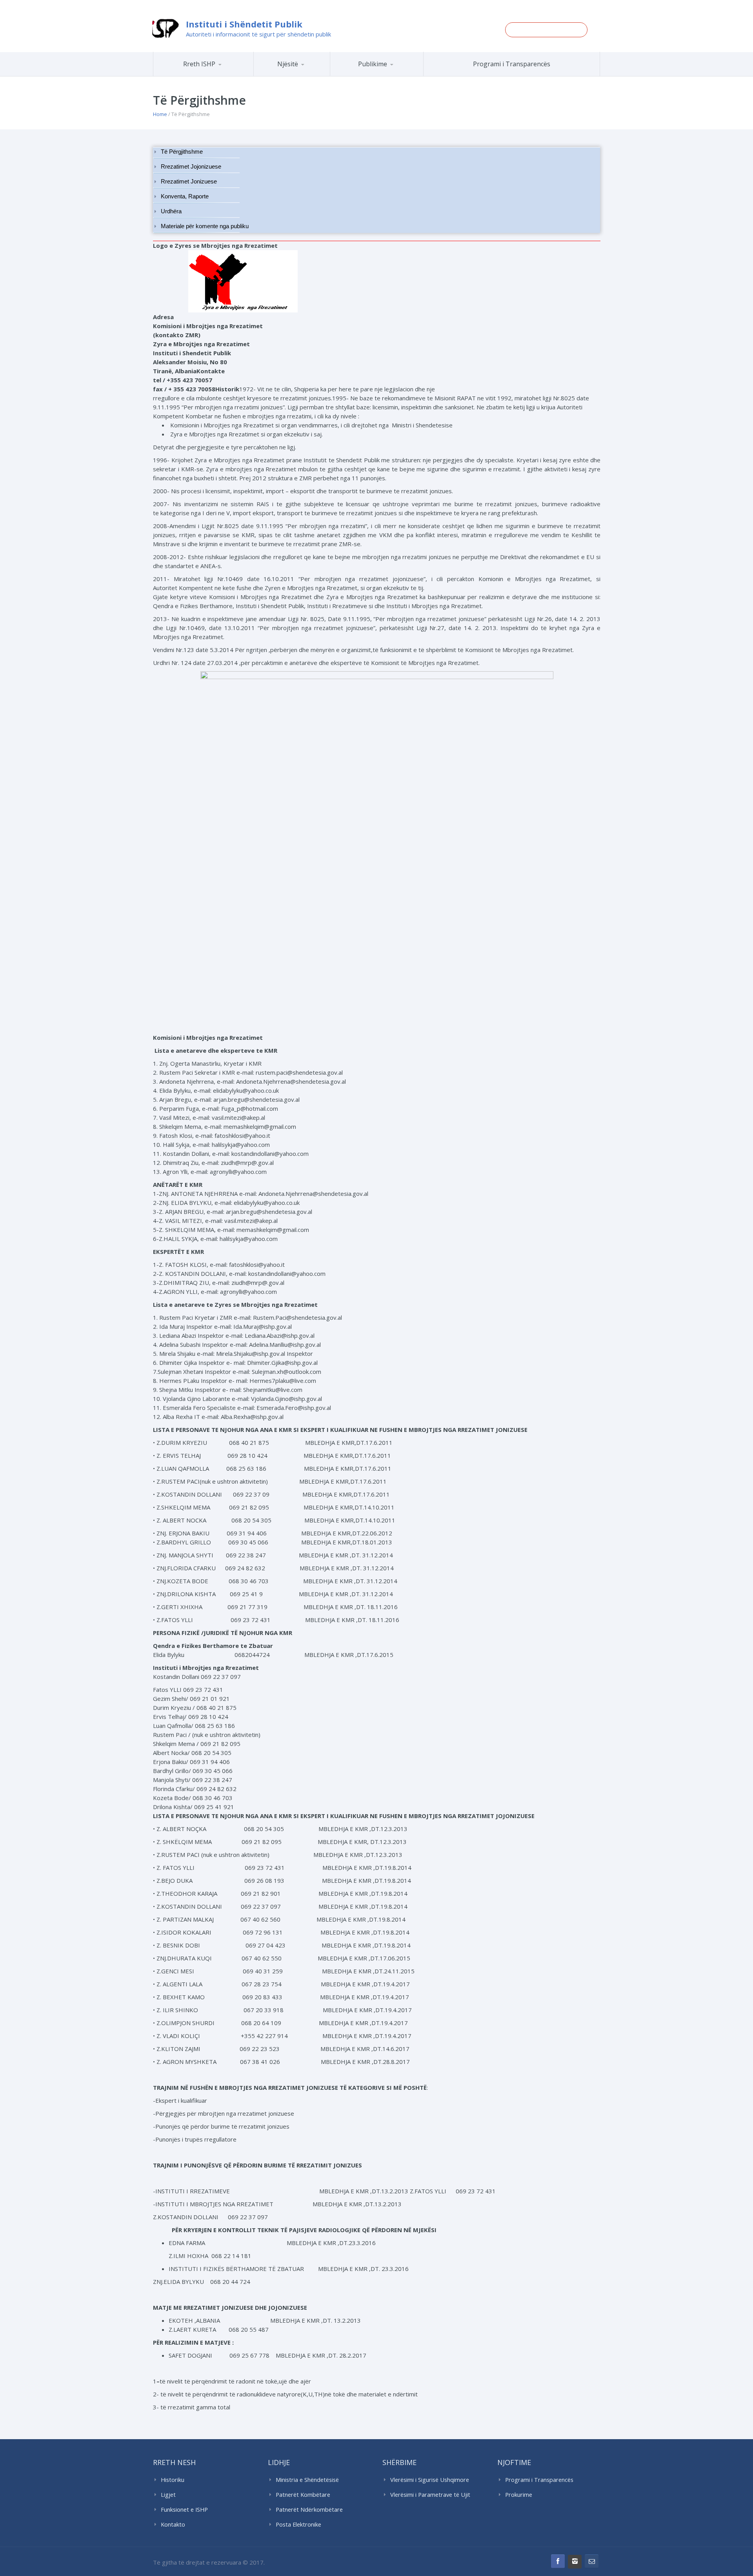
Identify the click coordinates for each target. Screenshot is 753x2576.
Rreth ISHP (199, 64)
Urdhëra (171, 211)
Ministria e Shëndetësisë (307, 2480)
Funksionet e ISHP (184, 2510)
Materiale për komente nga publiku (205, 226)
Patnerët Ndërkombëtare (309, 2510)
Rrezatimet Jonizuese (189, 182)
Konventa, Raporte (185, 196)
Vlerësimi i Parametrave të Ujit (430, 2495)
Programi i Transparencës (512, 64)
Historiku (173, 2480)
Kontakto (173, 2524)
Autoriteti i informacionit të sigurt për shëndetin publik (258, 34)
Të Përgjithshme (182, 152)
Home (160, 114)
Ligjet (168, 2495)
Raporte (391, 76)
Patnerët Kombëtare (303, 2495)
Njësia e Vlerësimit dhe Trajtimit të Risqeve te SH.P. (309, 73)
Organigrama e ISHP (315, 76)
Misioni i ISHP (215, 76)
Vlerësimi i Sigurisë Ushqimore (430, 2480)
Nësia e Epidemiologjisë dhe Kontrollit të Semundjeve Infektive (313, 75)
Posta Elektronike (298, 2524)
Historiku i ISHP (214, 75)
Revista (390, 75)
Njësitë (288, 64)
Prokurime (519, 2495)
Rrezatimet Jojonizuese (191, 167)
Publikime (373, 64)
